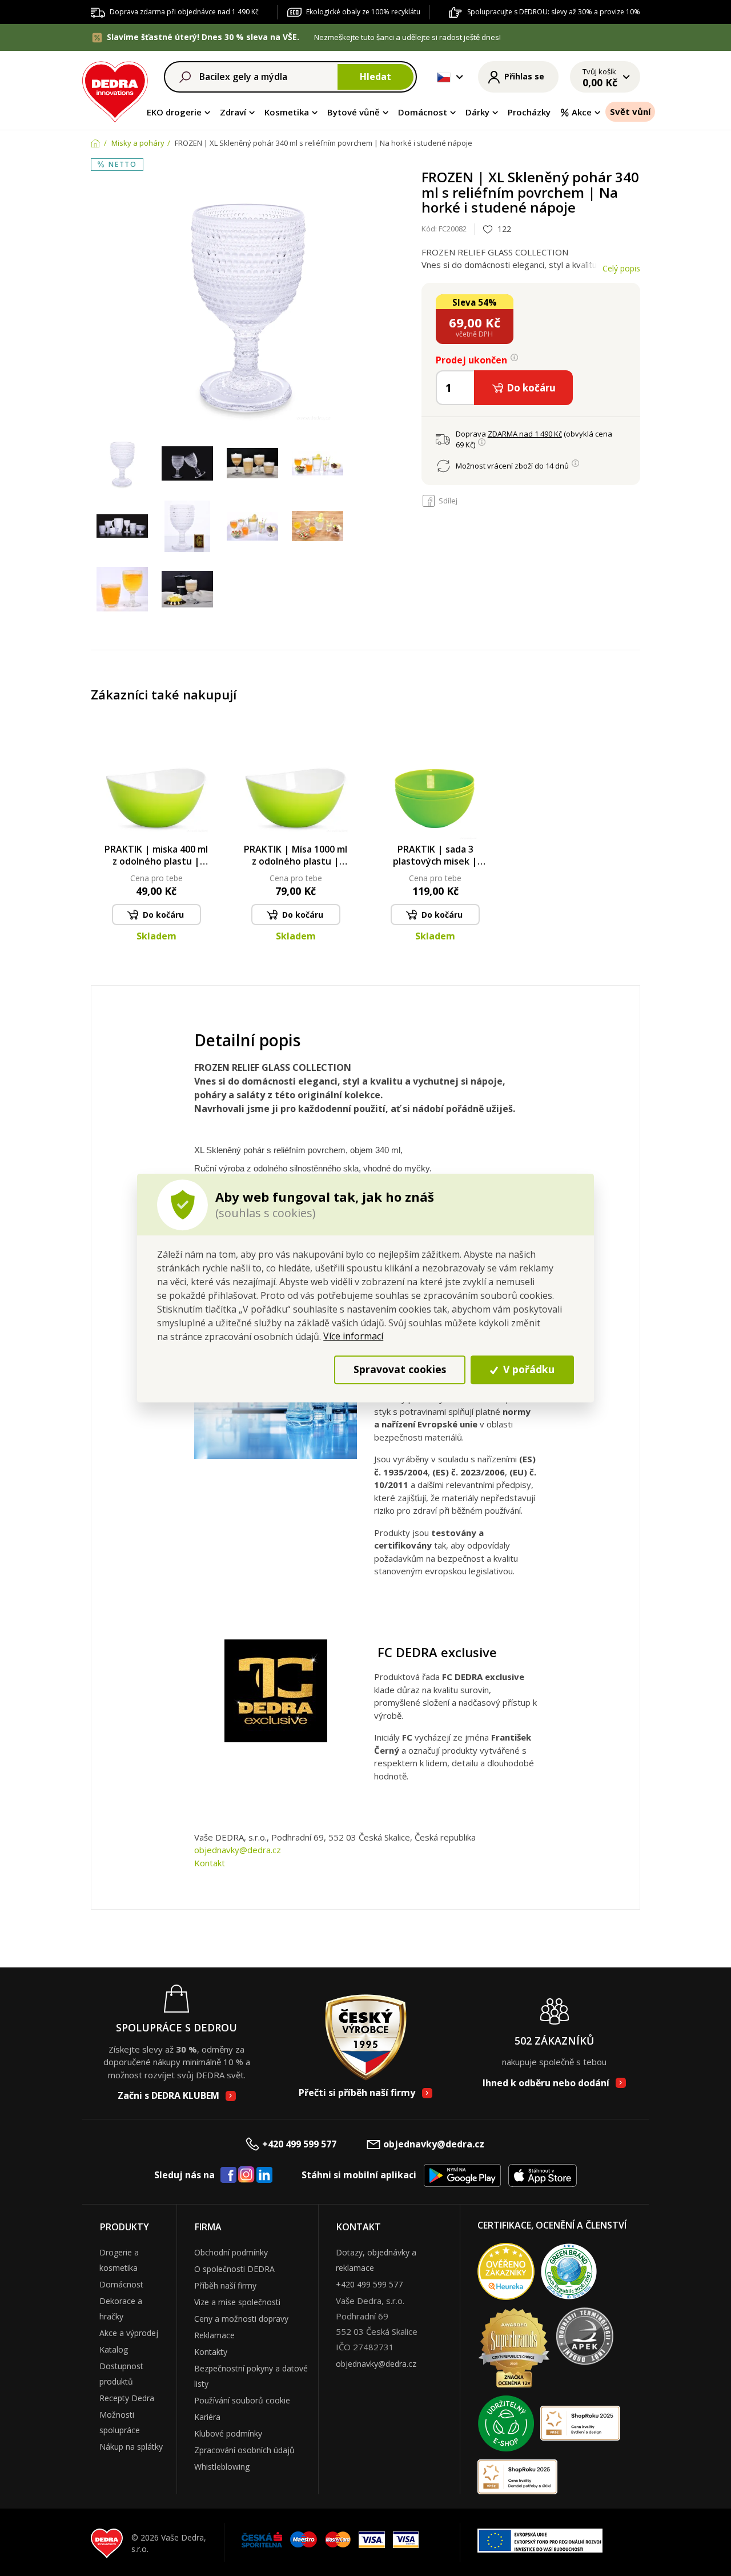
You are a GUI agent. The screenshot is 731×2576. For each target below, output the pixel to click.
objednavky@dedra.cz (238, 1850)
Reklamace (214, 2335)
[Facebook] (228, 2175)
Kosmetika (287, 112)
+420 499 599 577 (299, 2144)
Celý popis (621, 268)
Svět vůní (630, 111)
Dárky (477, 112)
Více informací (353, 1336)
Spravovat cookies (400, 1370)
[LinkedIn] (264, 2175)
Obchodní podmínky (231, 2252)
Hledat (375, 77)
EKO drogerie (174, 112)
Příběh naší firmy (225, 2285)
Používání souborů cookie (242, 2400)
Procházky (529, 112)
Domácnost (423, 112)
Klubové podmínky (228, 2433)
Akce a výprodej (129, 2333)
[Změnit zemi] (444, 77)
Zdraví (233, 112)
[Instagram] (246, 2175)
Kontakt (210, 1863)
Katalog (114, 2349)
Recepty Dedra (127, 2398)
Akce (582, 112)
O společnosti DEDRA (234, 2269)
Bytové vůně (354, 112)
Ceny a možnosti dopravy (241, 2319)
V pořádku (527, 1370)
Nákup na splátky (131, 2447)
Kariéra (207, 2417)
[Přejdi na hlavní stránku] (115, 90)
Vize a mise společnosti (237, 2302)
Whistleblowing (222, 2467)
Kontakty (211, 2352)
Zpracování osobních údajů (244, 2450)
